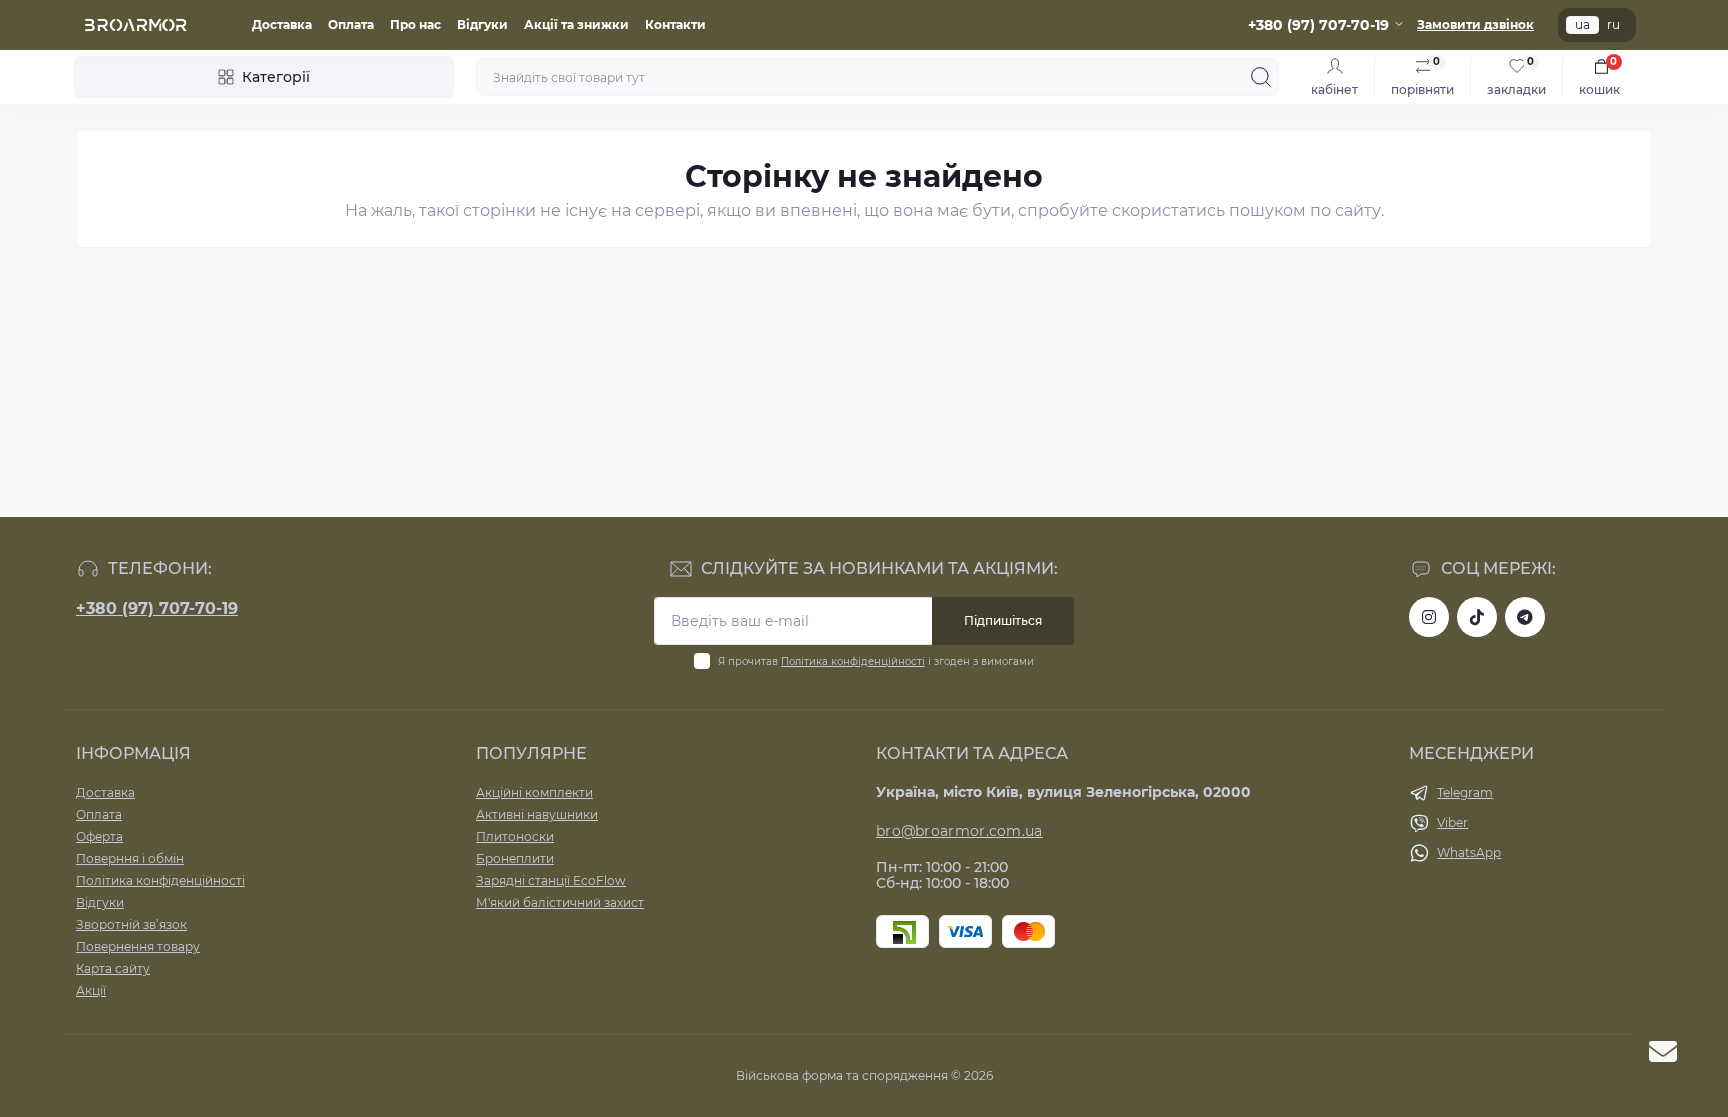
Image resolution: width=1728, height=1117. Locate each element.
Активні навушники (537, 814)
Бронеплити (515, 858)
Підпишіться (1003, 620)
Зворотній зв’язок (131, 924)
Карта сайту (113, 968)
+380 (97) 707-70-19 (157, 608)
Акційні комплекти (534, 792)
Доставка (282, 24)
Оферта (99, 836)
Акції (91, 990)
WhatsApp (1469, 852)
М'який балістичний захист (560, 902)
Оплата (351, 24)
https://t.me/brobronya (1525, 617)
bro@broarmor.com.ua (959, 831)
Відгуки (482, 24)
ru (1613, 24)
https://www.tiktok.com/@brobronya (1477, 617)
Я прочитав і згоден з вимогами (876, 661)
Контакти (675, 24)
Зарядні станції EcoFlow (551, 880)
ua (1582, 24)
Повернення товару (138, 946)
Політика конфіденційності (853, 661)
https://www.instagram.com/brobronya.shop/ (1429, 617)
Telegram (1465, 792)
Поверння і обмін (130, 858)
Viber (1452, 822)
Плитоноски (515, 836)
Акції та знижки (576, 24)
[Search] (1261, 77)
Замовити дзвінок (1475, 24)
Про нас (415, 24)
